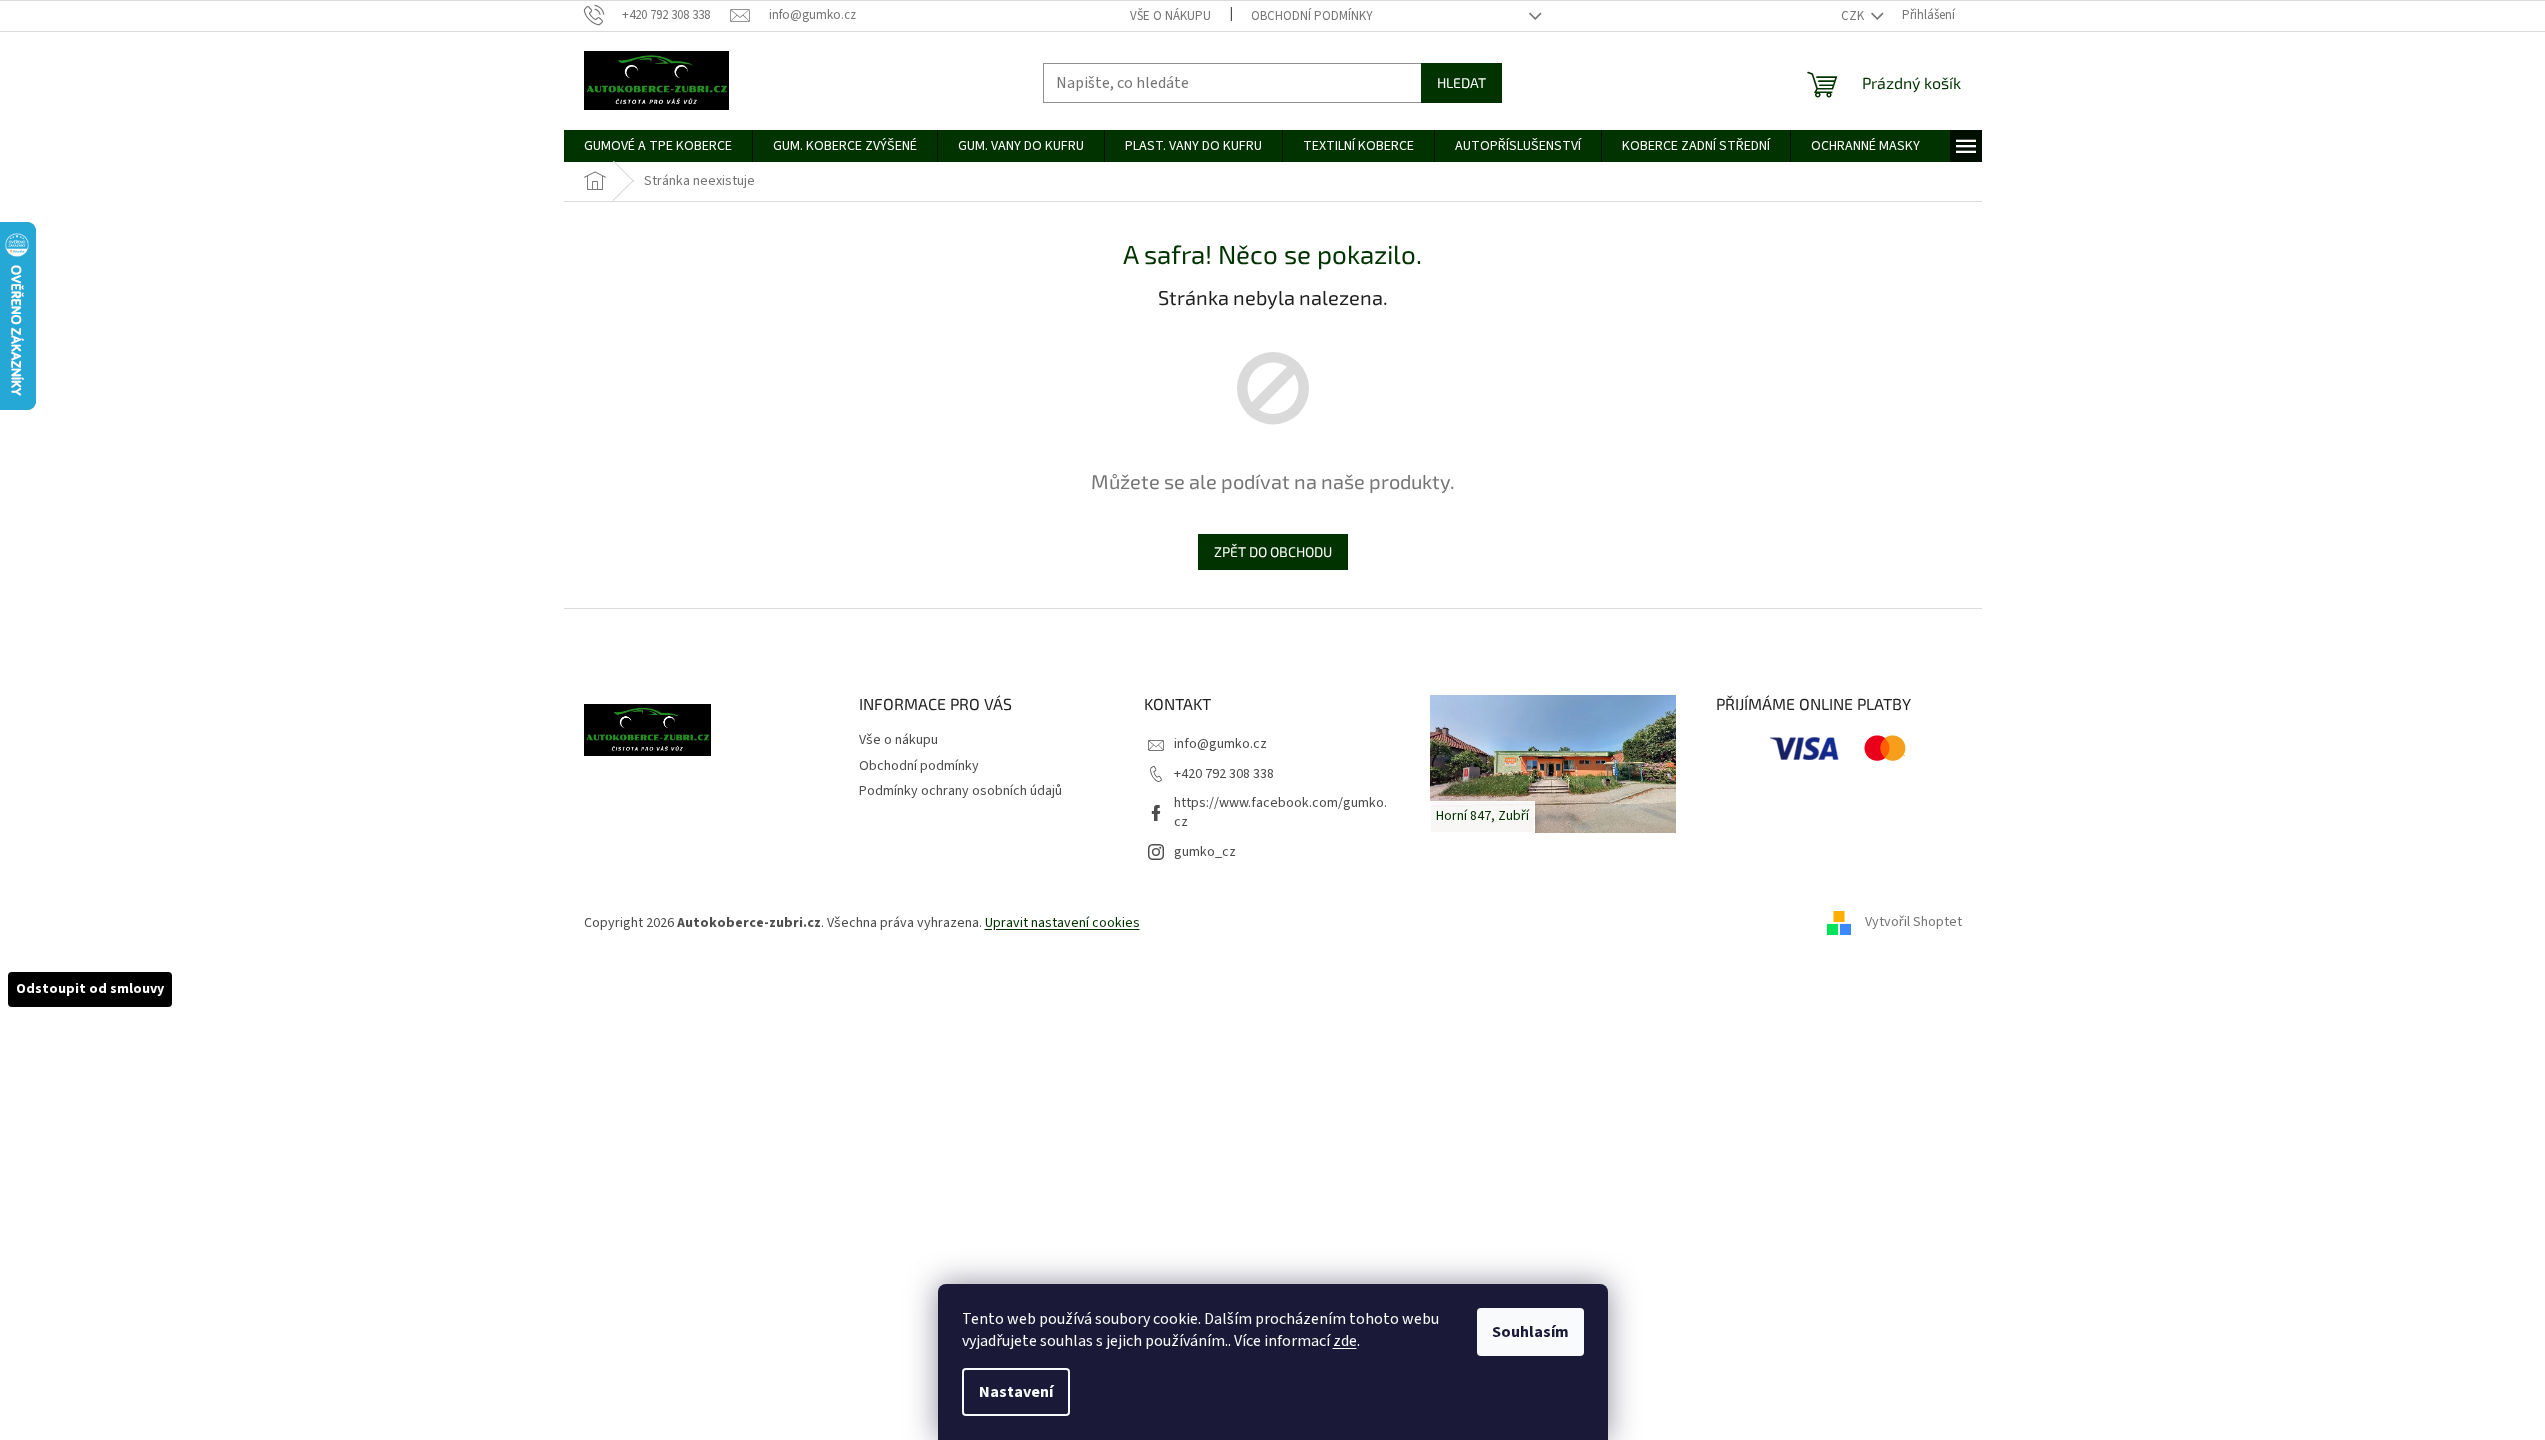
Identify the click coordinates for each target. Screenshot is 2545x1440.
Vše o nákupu (1170, 16)
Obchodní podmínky (1312, 16)
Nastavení (1016, 1392)
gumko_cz (1205, 852)
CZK (1854, 16)
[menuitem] (658, 146)
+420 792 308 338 (1224, 774)
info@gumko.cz (1220, 744)
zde (1345, 1341)
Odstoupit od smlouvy (90, 989)
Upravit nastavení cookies (1062, 923)
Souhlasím (1530, 1332)
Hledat (1461, 82)
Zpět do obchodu (1273, 551)
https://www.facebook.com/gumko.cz (1280, 812)
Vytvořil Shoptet (1913, 923)
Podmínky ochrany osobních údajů (960, 791)
